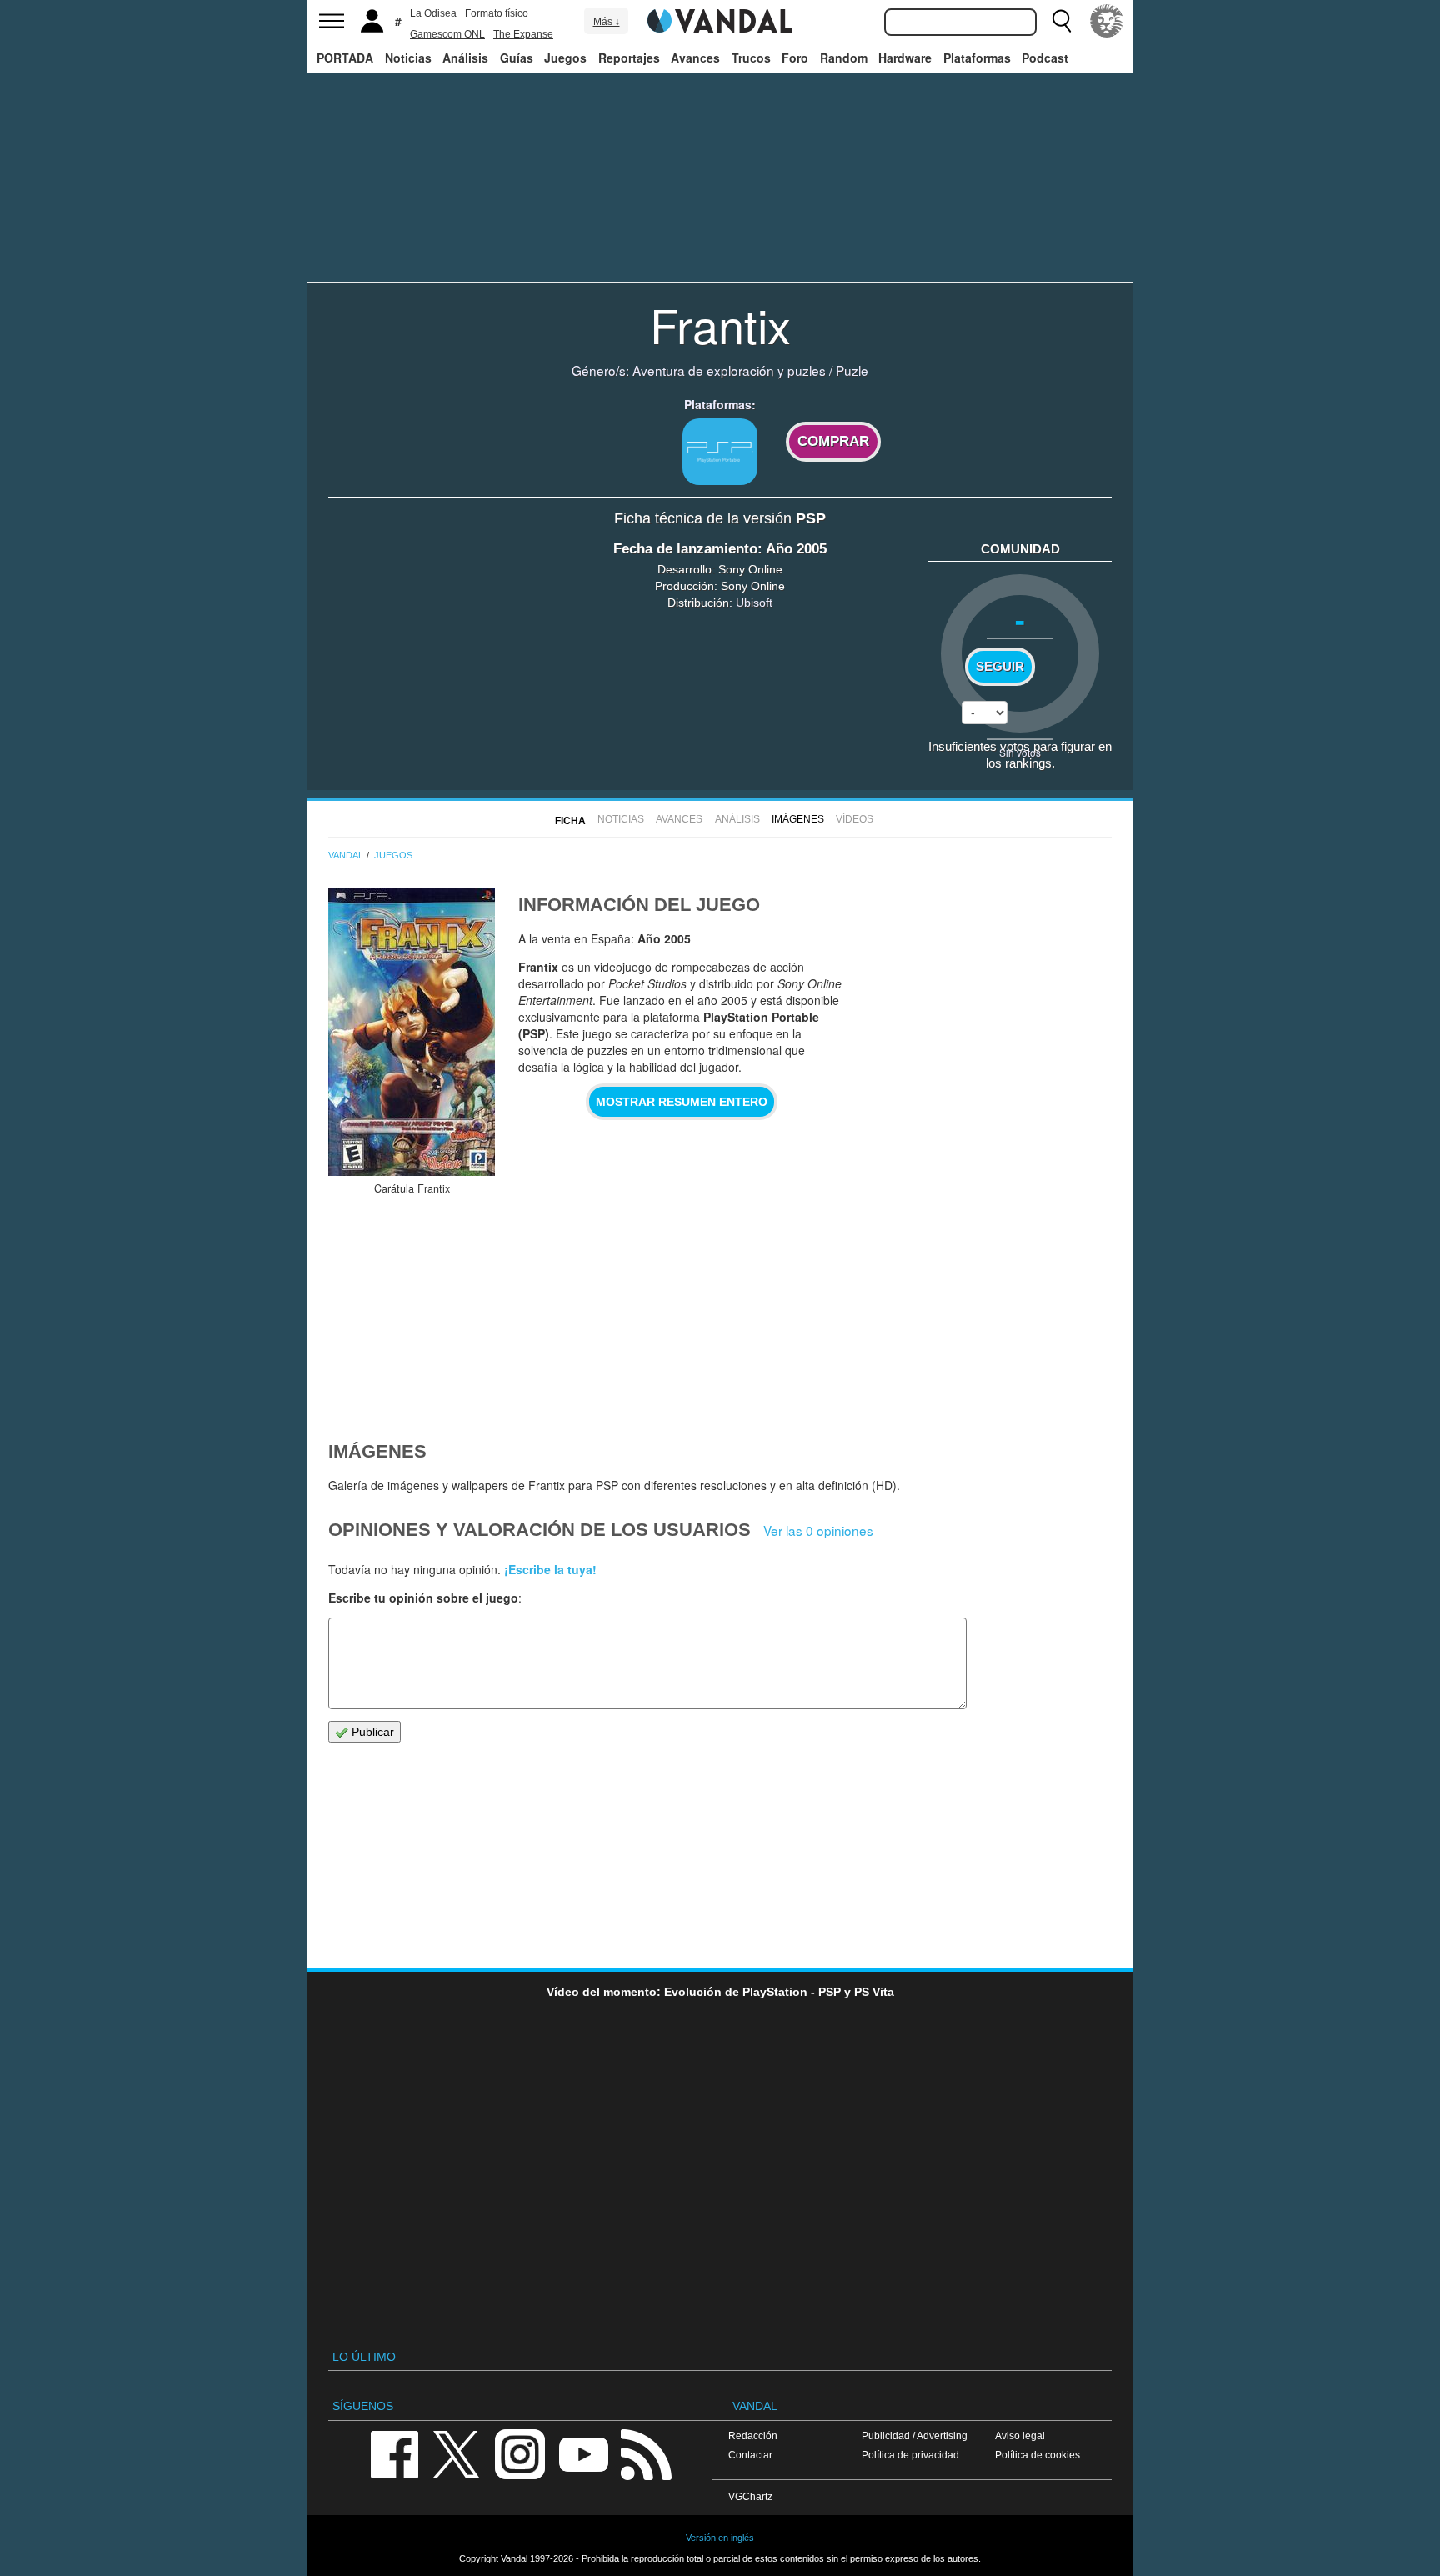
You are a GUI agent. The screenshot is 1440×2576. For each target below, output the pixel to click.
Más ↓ (607, 22)
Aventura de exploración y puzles (729, 370)
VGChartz (750, 2496)
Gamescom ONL (447, 34)
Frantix (720, 324)
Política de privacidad (910, 2455)
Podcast (1045, 58)
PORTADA (345, 58)
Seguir (1000, 667)
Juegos (565, 58)
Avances (695, 58)
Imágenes (798, 819)
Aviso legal (1020, 2436)
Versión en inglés (720, 2538)
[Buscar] (1062, 21)
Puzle (852, 370)
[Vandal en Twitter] (457, 2453)
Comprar (833, 441)
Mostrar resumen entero (682, 1102)
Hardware (905, 58)
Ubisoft (754, 603)
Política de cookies (1037, 2455)
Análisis (465, 58)
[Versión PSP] (720, 452)
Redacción (753, 2436)
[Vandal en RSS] (646, 2453)
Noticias (408, 58)
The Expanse (523, 34)
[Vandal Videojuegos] (720, 19)
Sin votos (1020, 752)
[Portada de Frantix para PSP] (412, 1032)
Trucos (751, 58)
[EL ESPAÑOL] (1107, 21)
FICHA (570, 821)
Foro (795, 58)
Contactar (750, 2455)
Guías (517, 58)
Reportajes (629, 58)
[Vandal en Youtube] (583, 2453)
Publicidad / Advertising (915, 2436)
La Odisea (433, 13)
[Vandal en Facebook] (394, 2453)
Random (844, 58)
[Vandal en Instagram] (520, 2453)
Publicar (371, 1732)
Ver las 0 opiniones (818, 1530)
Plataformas (977, 58)
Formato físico (497, 13)
